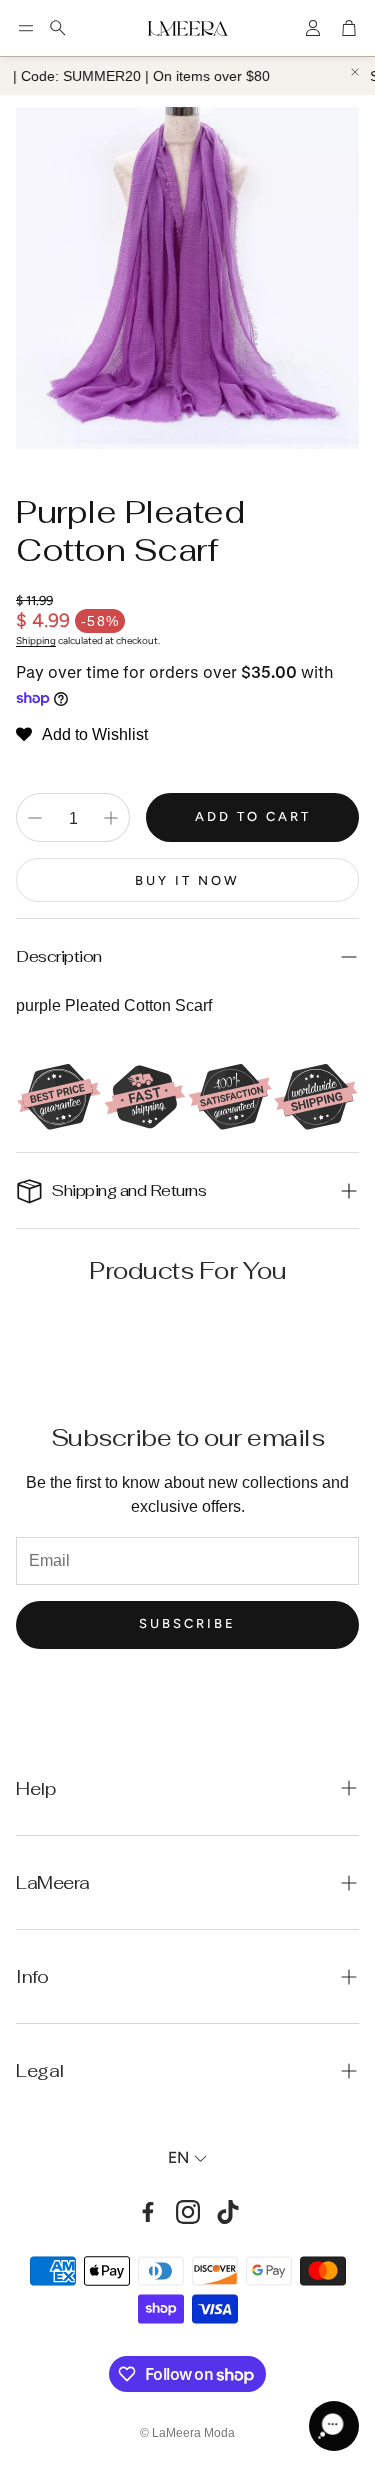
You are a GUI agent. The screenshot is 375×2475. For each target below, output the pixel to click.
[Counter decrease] (35, 818)
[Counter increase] (111, 818)
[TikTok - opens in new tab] (228, 2212)
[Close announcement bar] (355, 72)
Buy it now (187, 880)
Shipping (36, 640)
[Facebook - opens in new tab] (148, 2212)
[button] (26, 28)
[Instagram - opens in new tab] (188, 2212)
